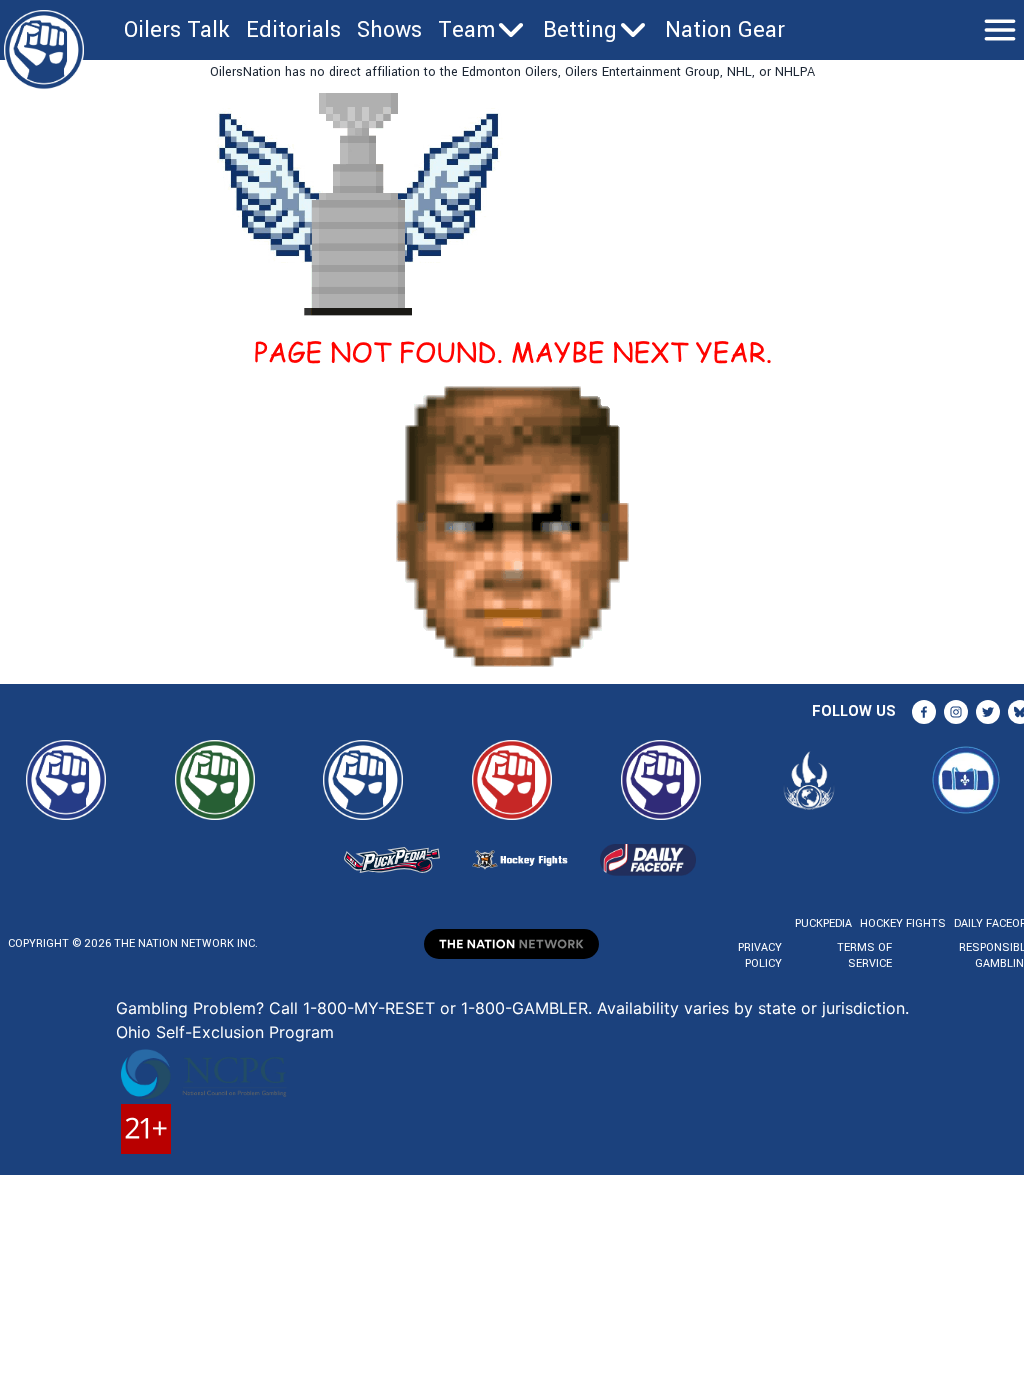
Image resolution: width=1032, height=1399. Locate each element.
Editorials (293, 30)
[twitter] (988, 712)
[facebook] (924, 712)
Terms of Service (864, 955)
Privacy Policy (760, 955)
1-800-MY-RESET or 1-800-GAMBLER (445, 1008)
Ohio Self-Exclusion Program (225, 1032)
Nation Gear (725, 30)
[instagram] (956, 712)
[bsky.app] (1020, 712)
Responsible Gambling (995, 955)
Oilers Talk (177, 30)
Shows (389, 30)
